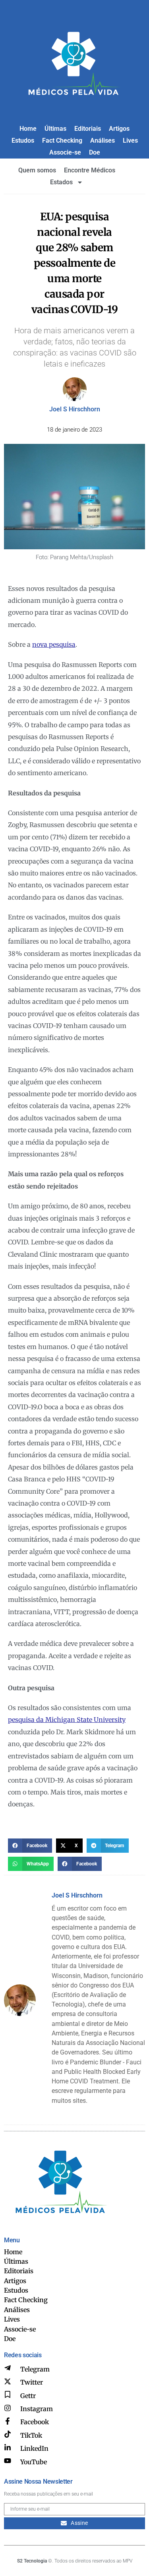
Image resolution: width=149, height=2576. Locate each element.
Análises (103, 140)
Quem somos (37, 170)
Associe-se (65, 152)
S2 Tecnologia (32, 2561)
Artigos (119, 129)
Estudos (23, 140)
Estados (61, 182)
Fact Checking (62, 140)
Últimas (55, 129)
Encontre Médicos (90, 170)
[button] (30, 1846)
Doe (95, 152)
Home (28, 129)
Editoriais (88, 129)
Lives (130, 140)
